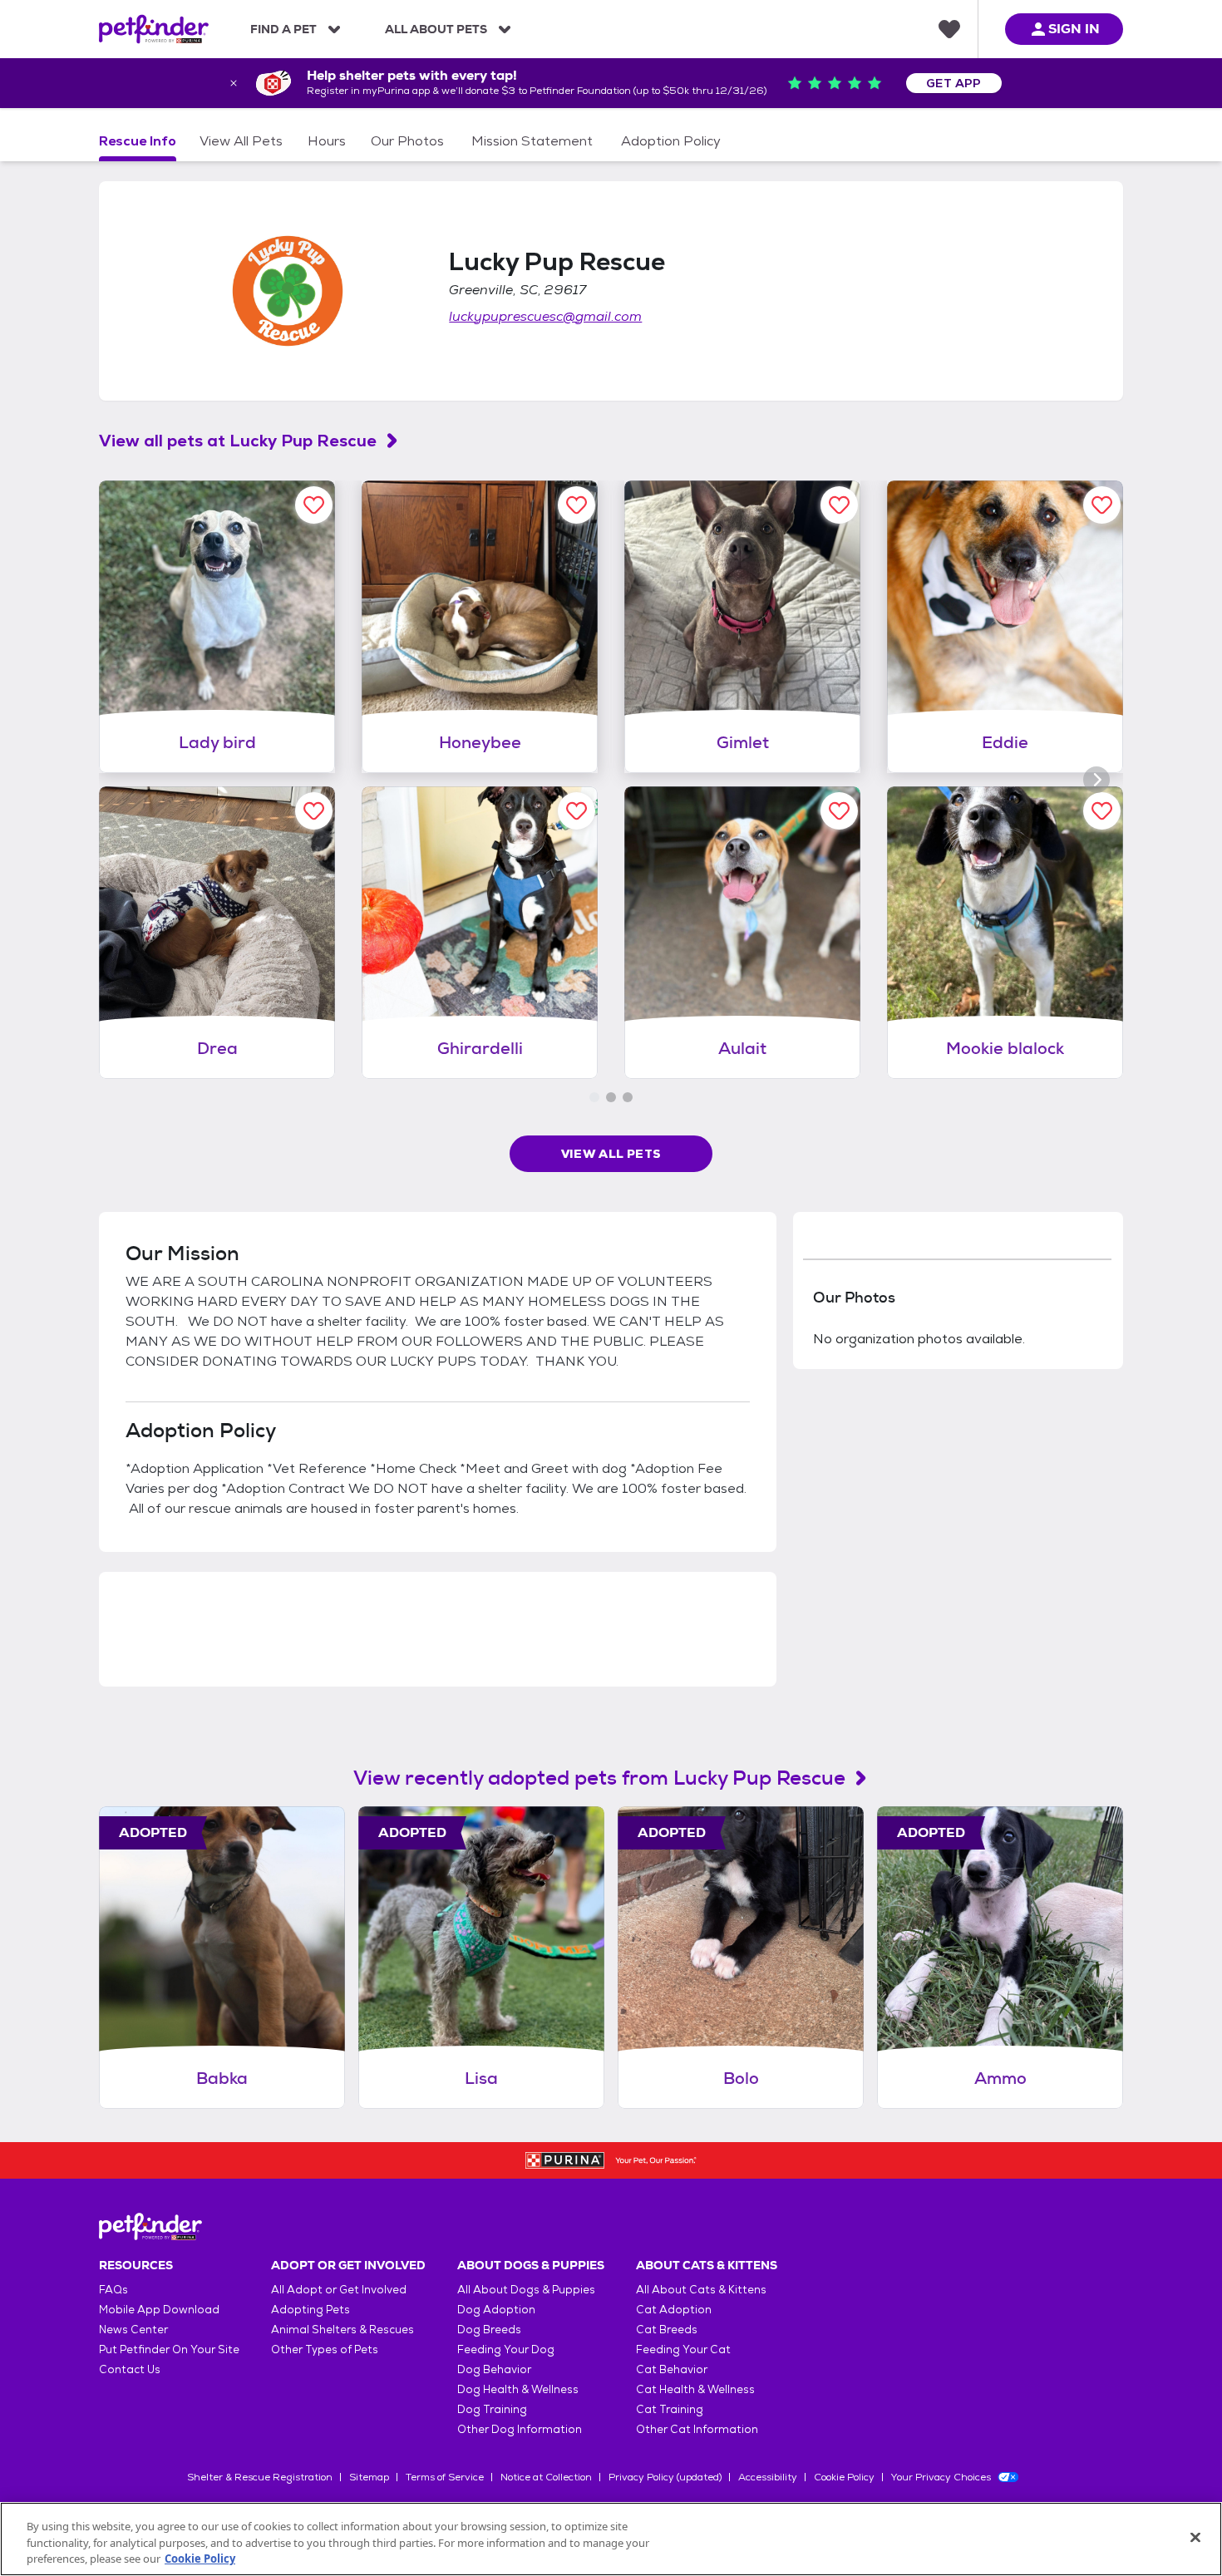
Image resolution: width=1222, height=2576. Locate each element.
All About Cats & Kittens (701, 2290)
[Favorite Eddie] (1102, 505)
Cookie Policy (844, 2477)
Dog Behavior (494, 2369)
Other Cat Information (697, 2429)
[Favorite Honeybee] (577, 505)
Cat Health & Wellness (695, 2389)
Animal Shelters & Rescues (342, 2330)
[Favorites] (949, 29)
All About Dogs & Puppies (526, 2290)
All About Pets (436, 29)
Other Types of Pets (325, 2349)
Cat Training (670, 2409)
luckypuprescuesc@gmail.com (545, 316)
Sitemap (369, 2477)
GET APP (954, 83)
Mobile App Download (159, 2310)
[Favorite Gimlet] (839, 505)
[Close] (1195, 2537)
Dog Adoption (496, 2310)
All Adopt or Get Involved (339, 2290)
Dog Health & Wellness (518, 2389)
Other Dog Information (520, 2429)
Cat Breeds (667, 2330)
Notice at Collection (546, 2477)
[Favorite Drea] (314, 811)
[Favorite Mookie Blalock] (1102, 811)
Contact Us (130, 2369)
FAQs (113, 2290)
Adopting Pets (310, 2310)
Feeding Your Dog (506, 2349)
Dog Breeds (489, 2330)
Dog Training (492, 2409)
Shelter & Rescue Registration (260, 2477)
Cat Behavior (672, 2369)
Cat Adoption (674, 2310)
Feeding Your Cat (683, 2349)
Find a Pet (283, 29)
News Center (133, 2330)
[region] (611, 2539)
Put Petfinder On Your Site (169, 2349)
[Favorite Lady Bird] (314, 505)
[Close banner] (234, 83)
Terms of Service (445, 2477)
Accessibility (768, 2477)
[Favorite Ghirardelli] (577, 811)
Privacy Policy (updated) (665, 2477)
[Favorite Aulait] (839, 811)
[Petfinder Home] (154, 29)
